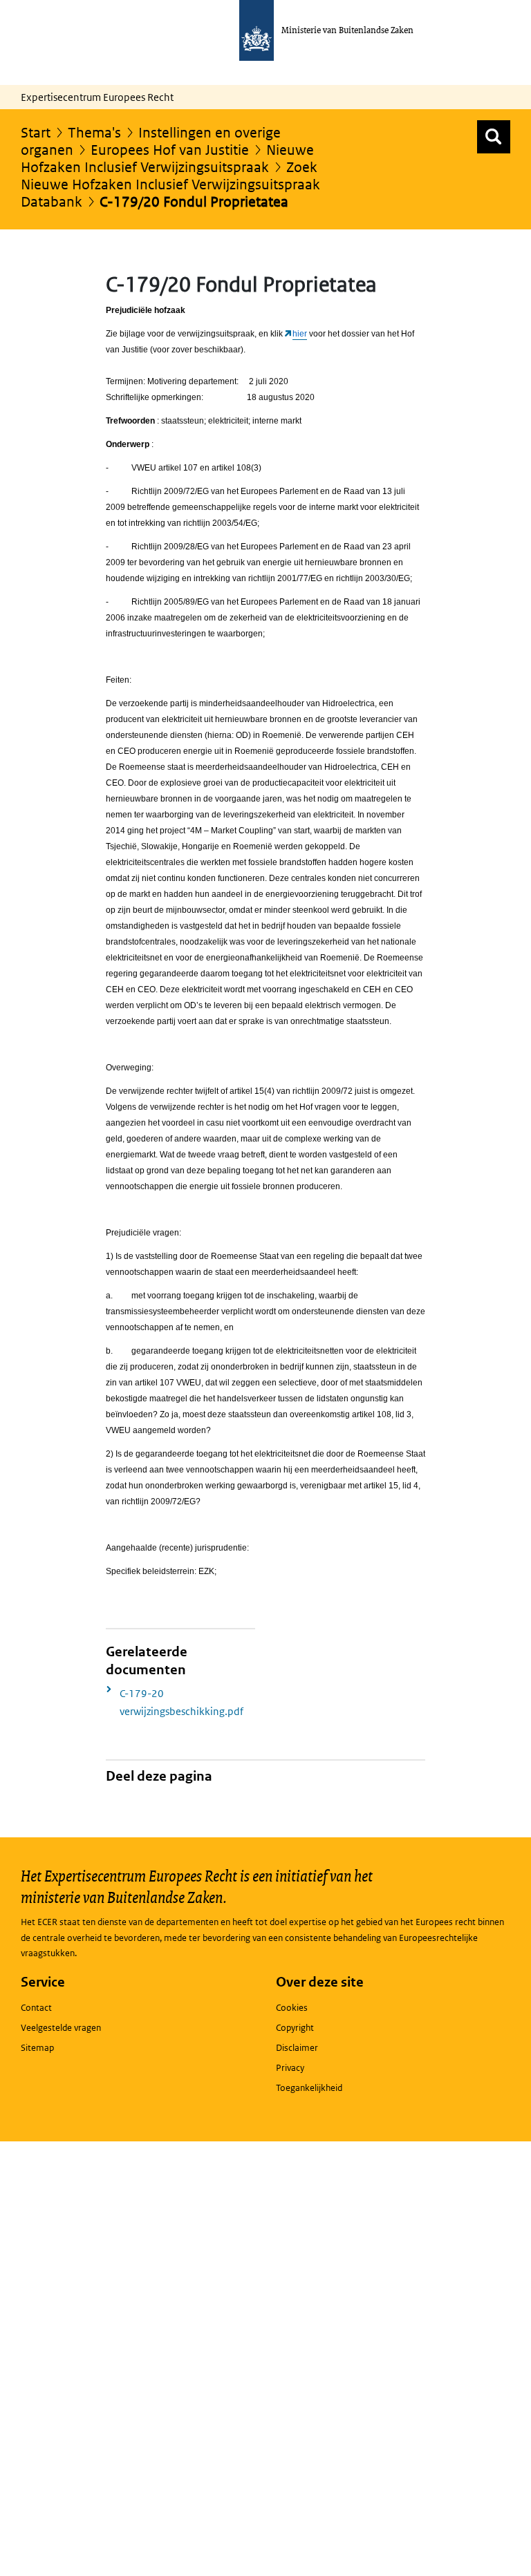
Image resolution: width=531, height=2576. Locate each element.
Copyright (295, 2028)
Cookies (292, 2008)
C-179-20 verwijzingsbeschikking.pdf (181, 1702)
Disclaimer (297, 2048)
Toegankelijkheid (309, 2088)
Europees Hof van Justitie (170, 150)
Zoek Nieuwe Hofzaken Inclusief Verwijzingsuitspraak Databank (170, 184)
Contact (36, 2008)
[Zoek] (494, 137)
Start (36, 133)
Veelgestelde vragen (61, 2028)
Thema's (94, 133)
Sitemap (37, 2048)
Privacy (290, 2068)
